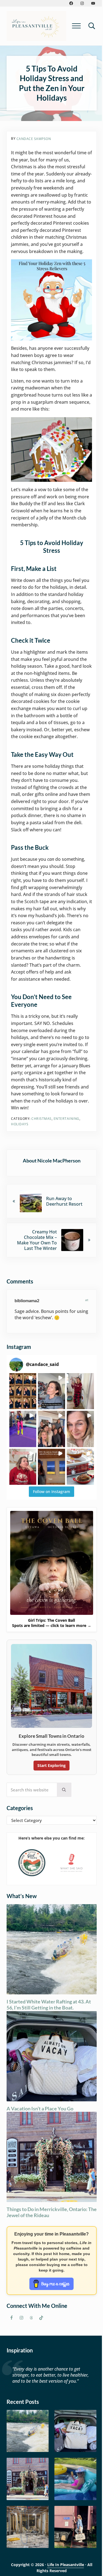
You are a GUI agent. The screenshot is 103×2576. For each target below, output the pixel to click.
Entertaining (66, 1119)
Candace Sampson (34, 139)
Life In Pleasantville (66, 2565)
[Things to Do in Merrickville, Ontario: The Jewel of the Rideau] (28, 2479)
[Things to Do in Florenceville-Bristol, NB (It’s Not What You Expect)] (75, 2527)
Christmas (41, 1119)
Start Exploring (51, 1765)
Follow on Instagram (51, 1492)
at (87, 1300)
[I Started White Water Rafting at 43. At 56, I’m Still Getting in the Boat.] (28, 2431)
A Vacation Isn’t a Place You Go (40, 2109)
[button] (23, 1391)
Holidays (20, 1124)
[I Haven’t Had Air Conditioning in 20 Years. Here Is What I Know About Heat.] (75, 2479)
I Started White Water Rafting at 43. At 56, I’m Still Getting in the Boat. (49, 2005)
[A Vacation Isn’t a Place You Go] (75, 2431)
